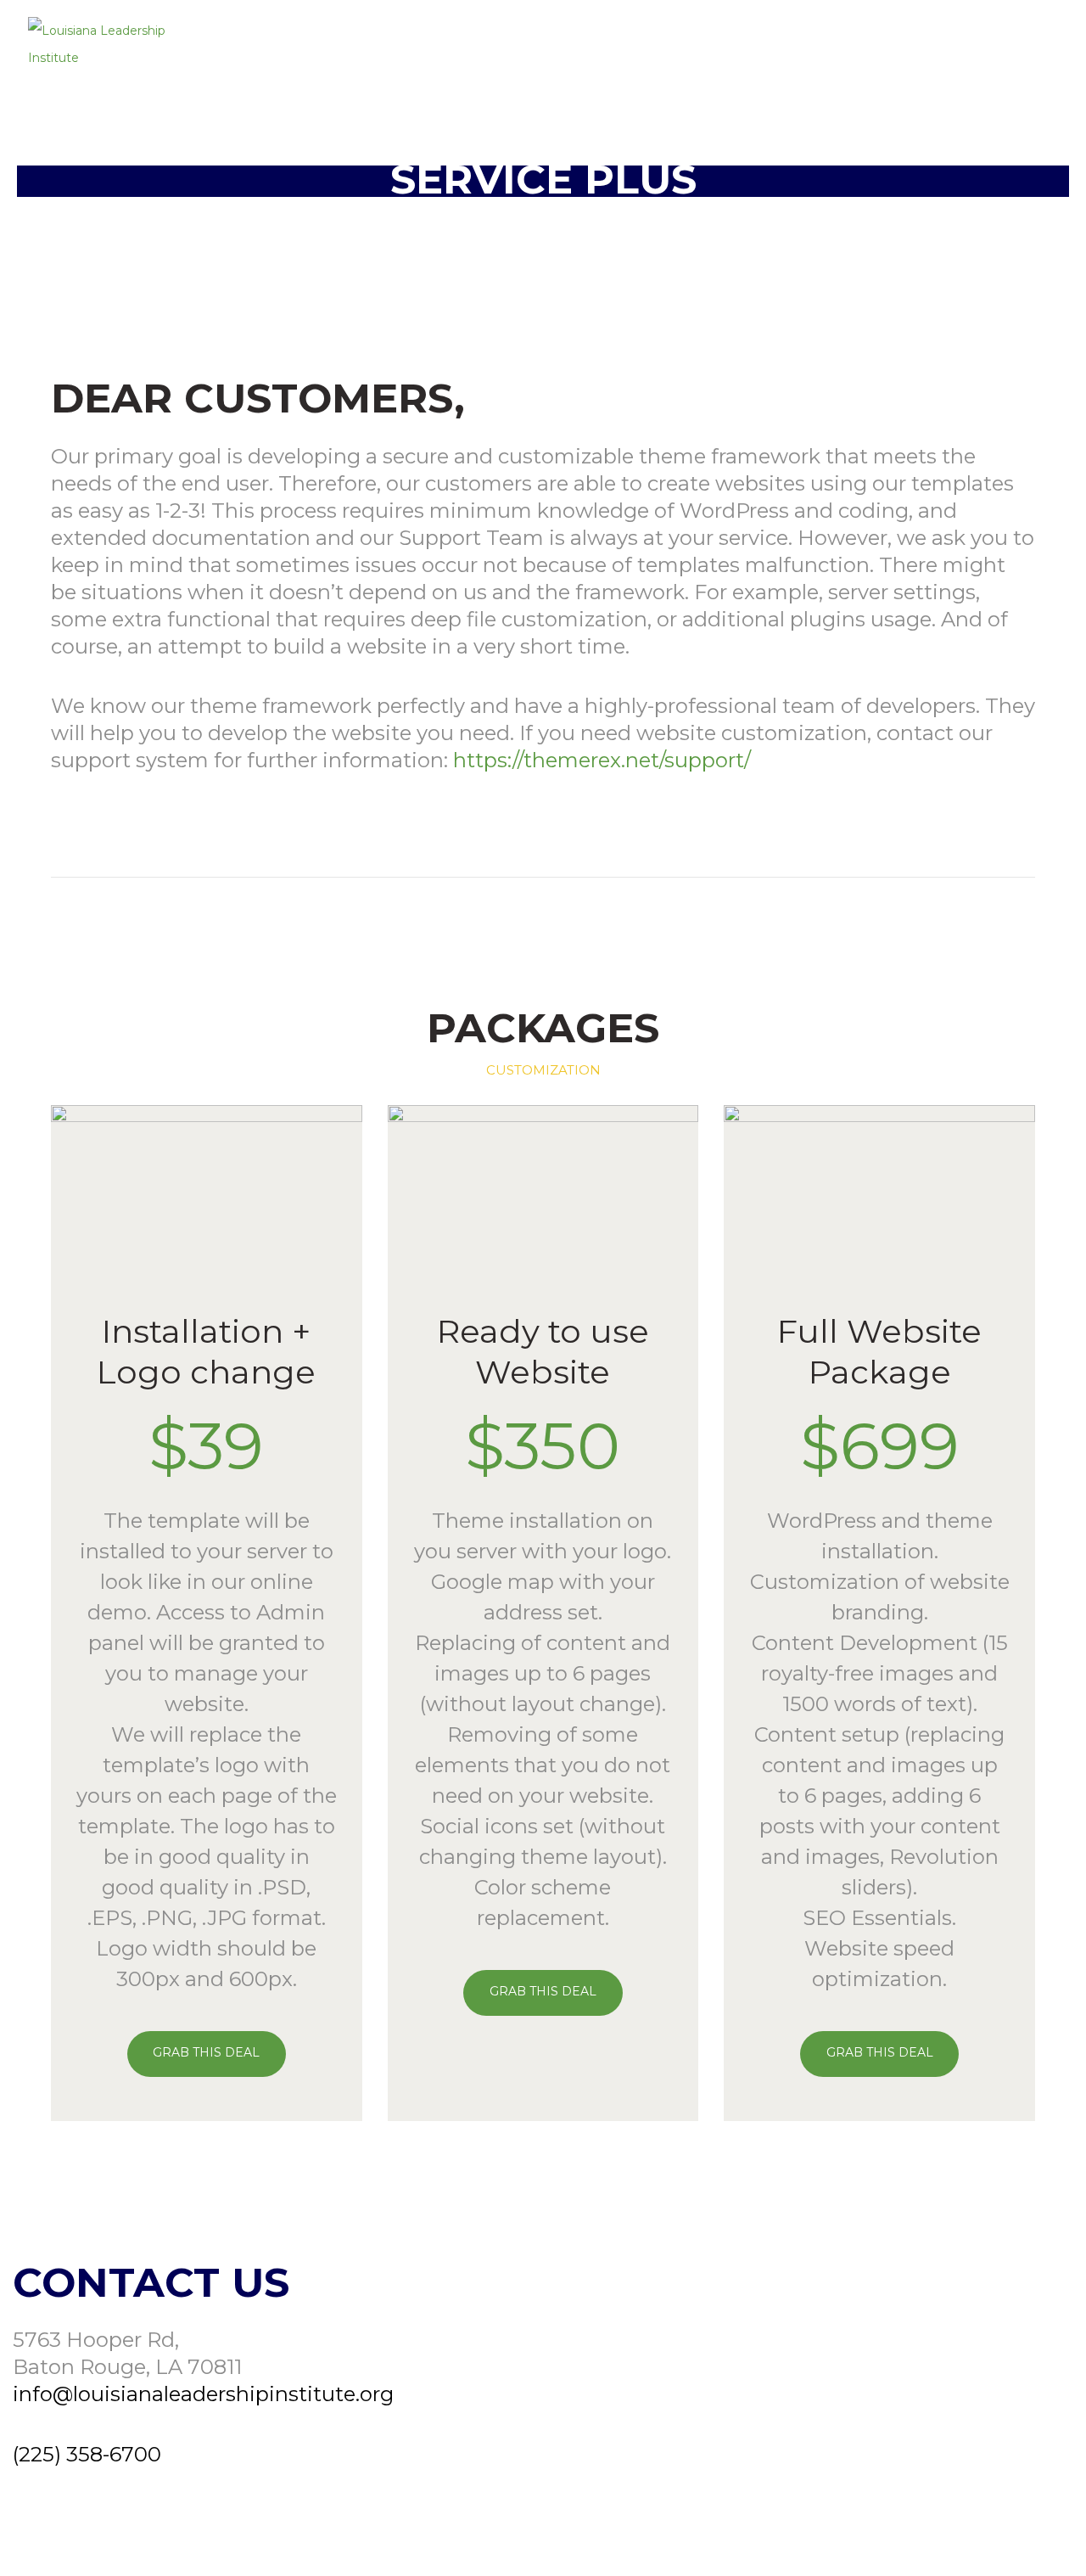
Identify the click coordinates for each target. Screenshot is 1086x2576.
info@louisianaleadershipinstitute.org (203, 2394)
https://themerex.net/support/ (602, 760)
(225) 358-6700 (87, 2454)
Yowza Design (1027, 2536)
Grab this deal (206, 2052)
